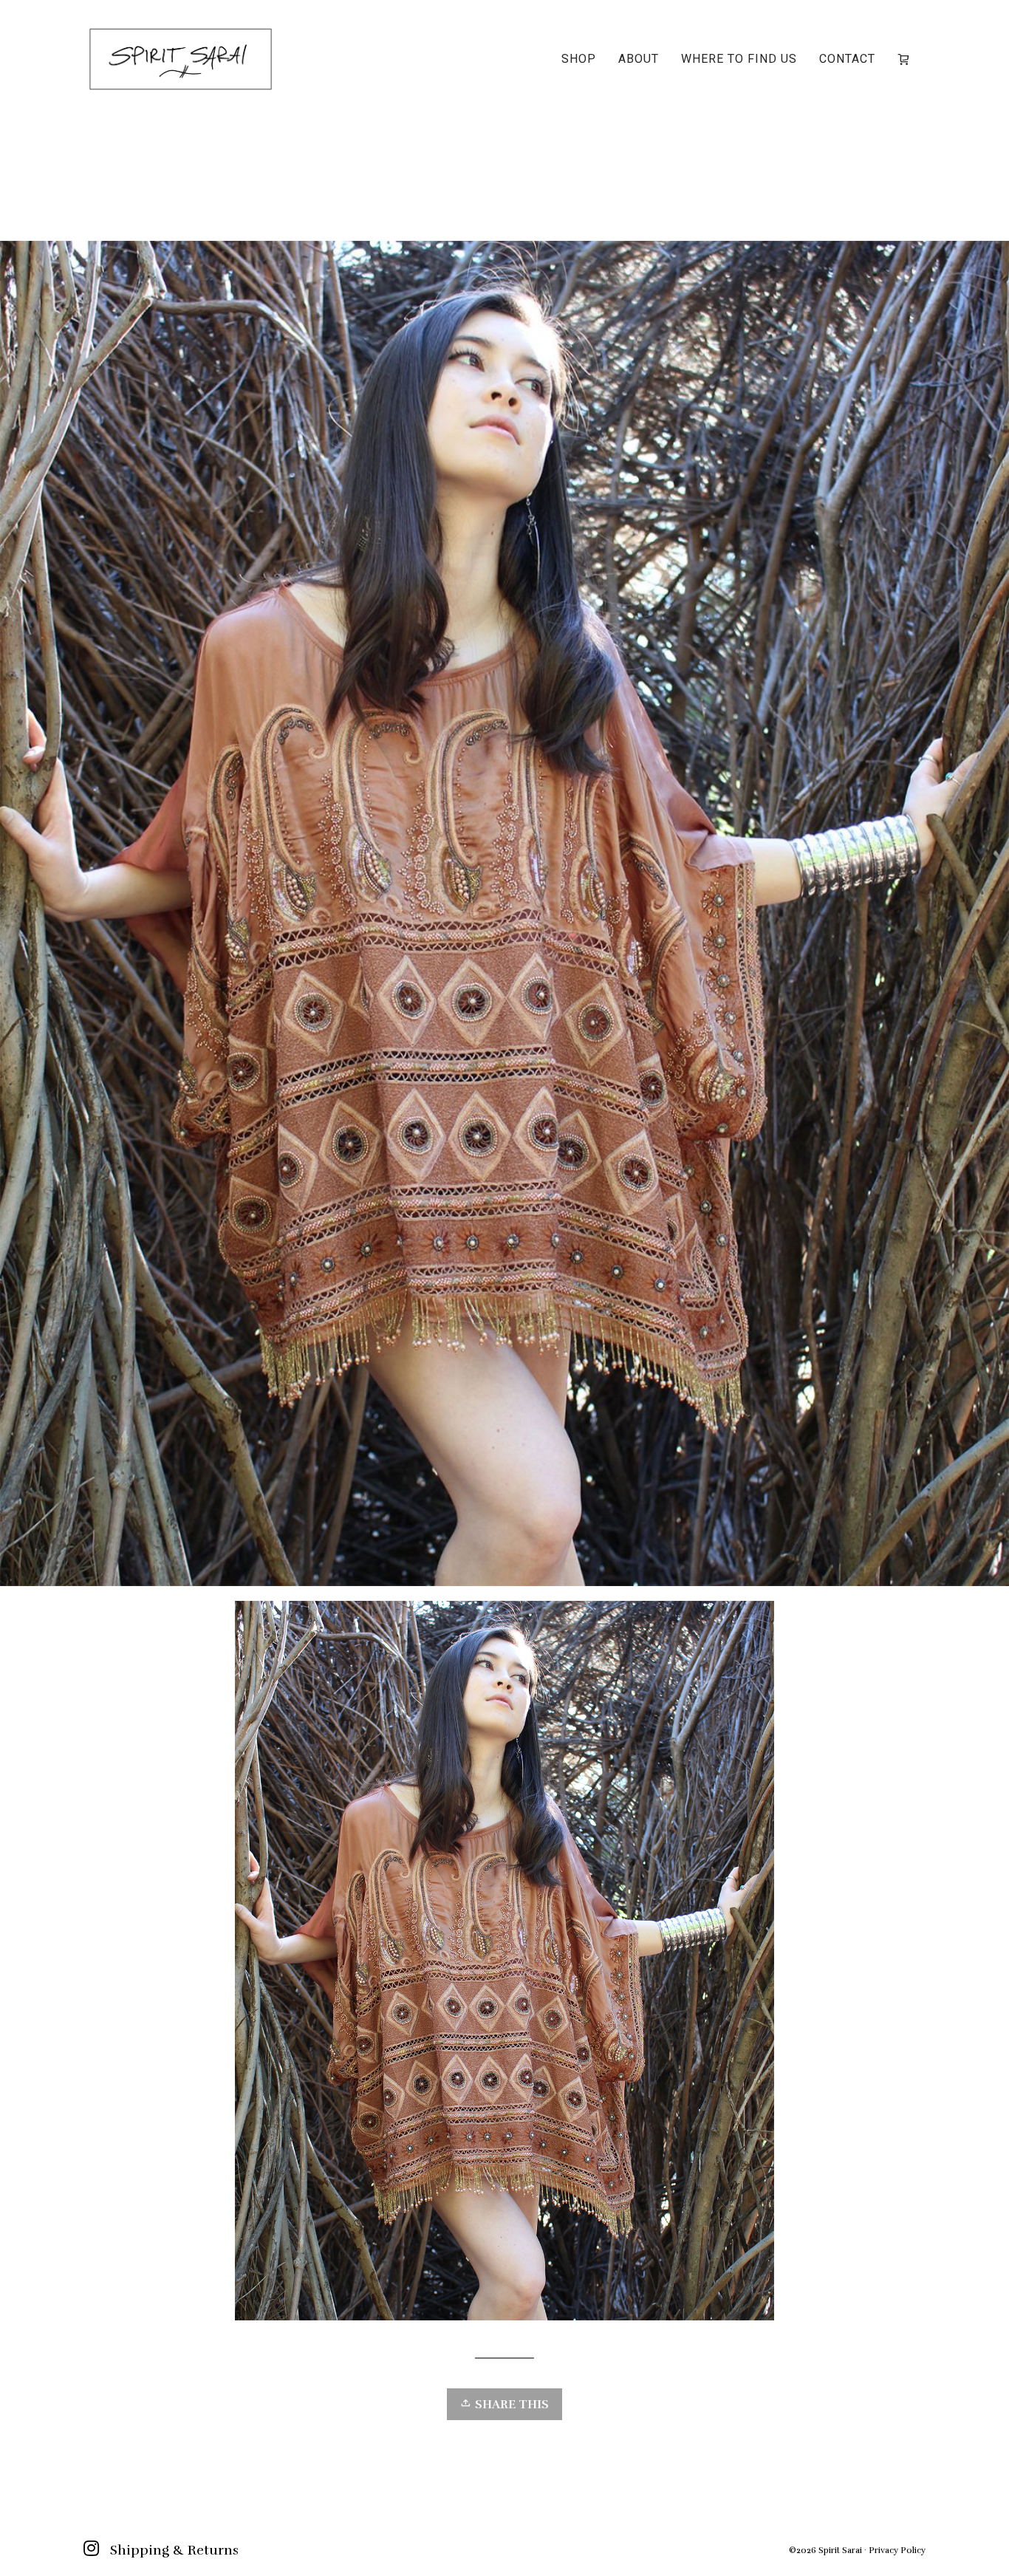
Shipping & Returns (174, 2550)
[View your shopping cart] (906, 59)
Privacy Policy (897, 2550)
